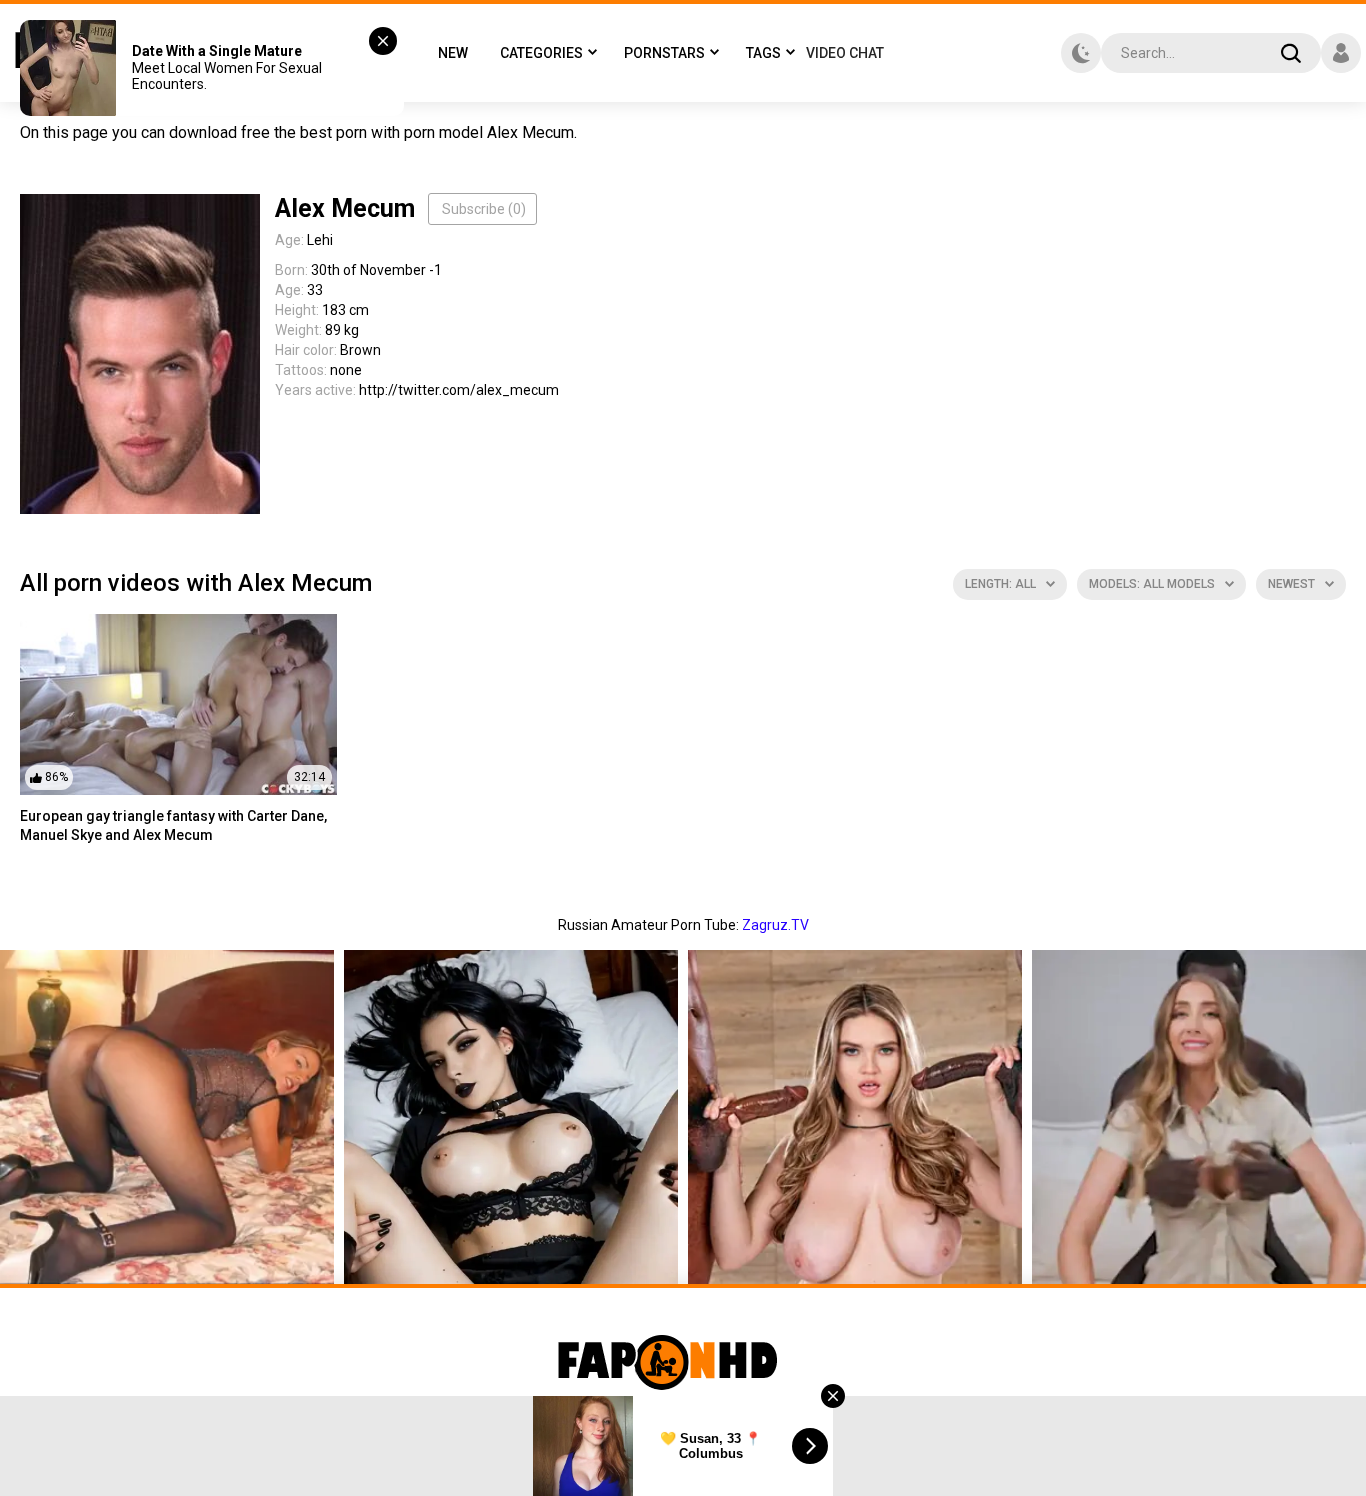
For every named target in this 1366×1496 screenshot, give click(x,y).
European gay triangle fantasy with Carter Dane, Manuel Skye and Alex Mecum (173, 826)
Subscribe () (484, 209)
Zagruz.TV (775, 925)
